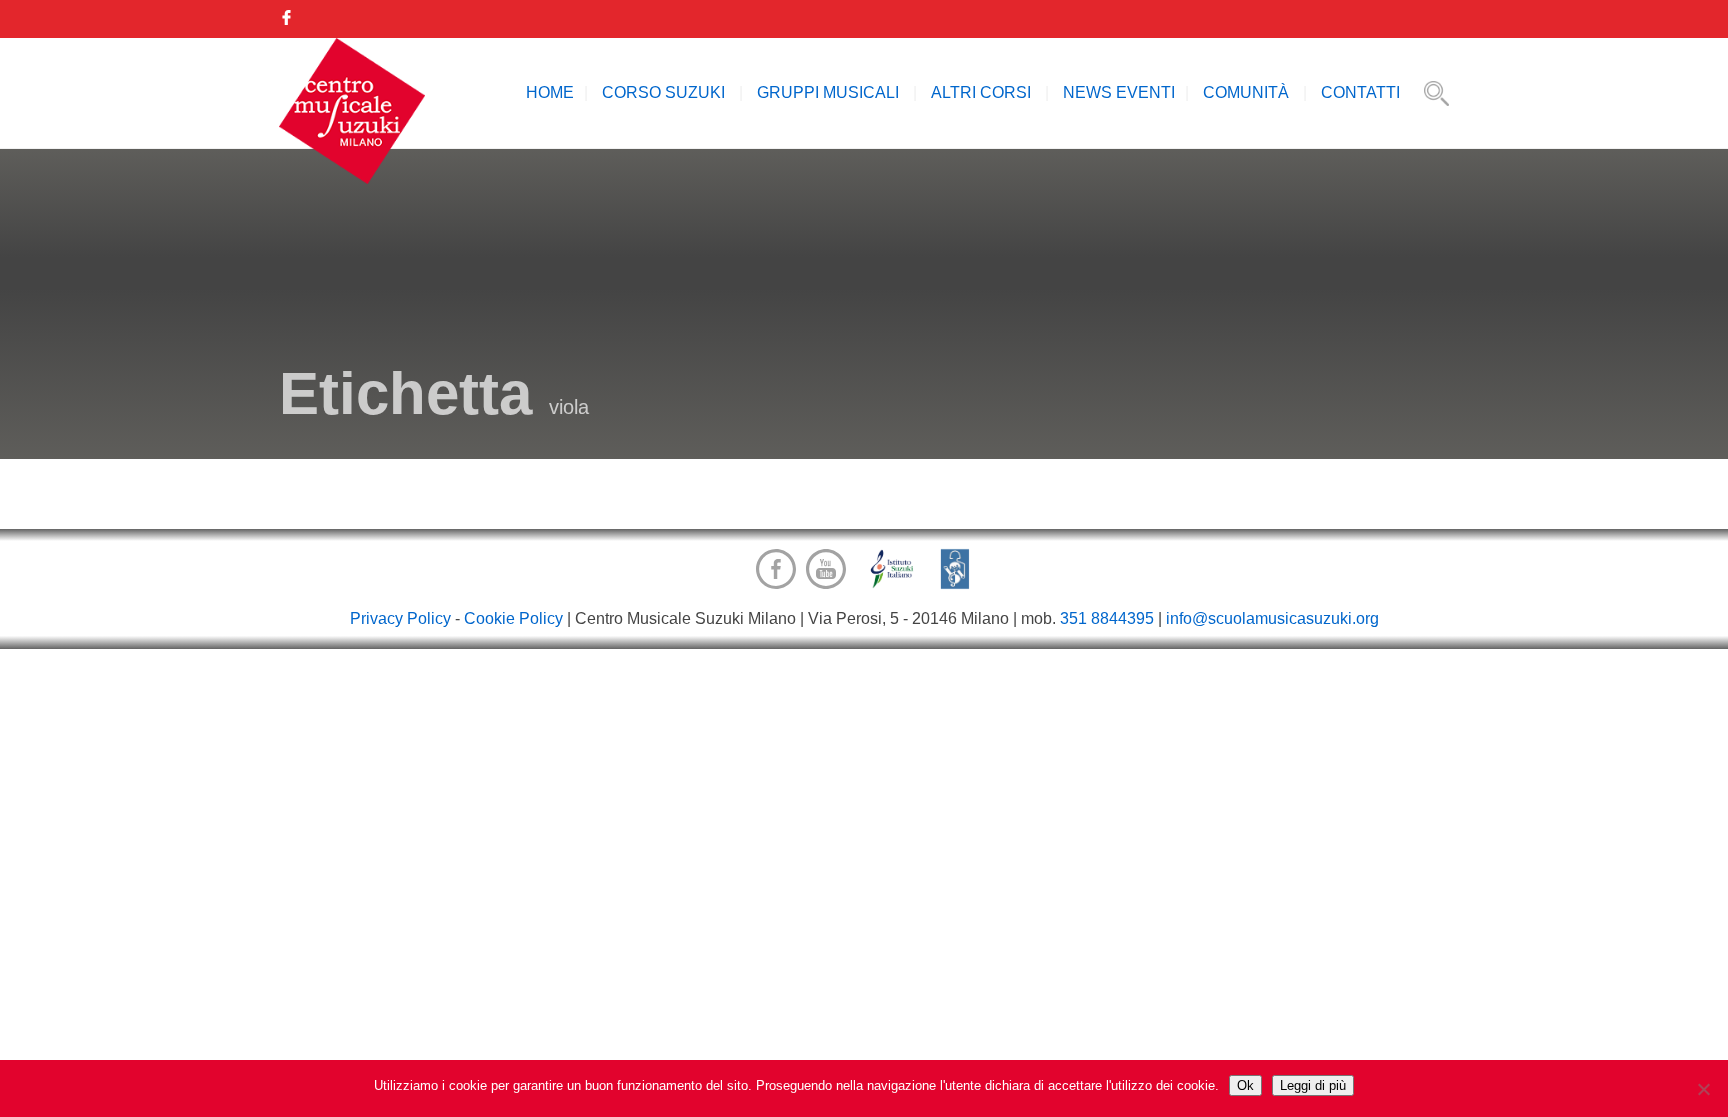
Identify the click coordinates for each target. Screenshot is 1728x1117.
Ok (1245, 1085)
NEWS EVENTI (1119, 92)
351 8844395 (1107, 618)
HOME (550, 92)
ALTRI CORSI (981, 92)
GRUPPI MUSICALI (828, 92)
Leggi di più (1313, 1085)
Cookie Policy (513, 618)
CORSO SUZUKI (663, 92)
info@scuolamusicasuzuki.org (1272, 618)
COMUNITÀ (1246, 92)
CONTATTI (1360, 92)
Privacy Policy (400, 618)
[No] (1703, 1089)
